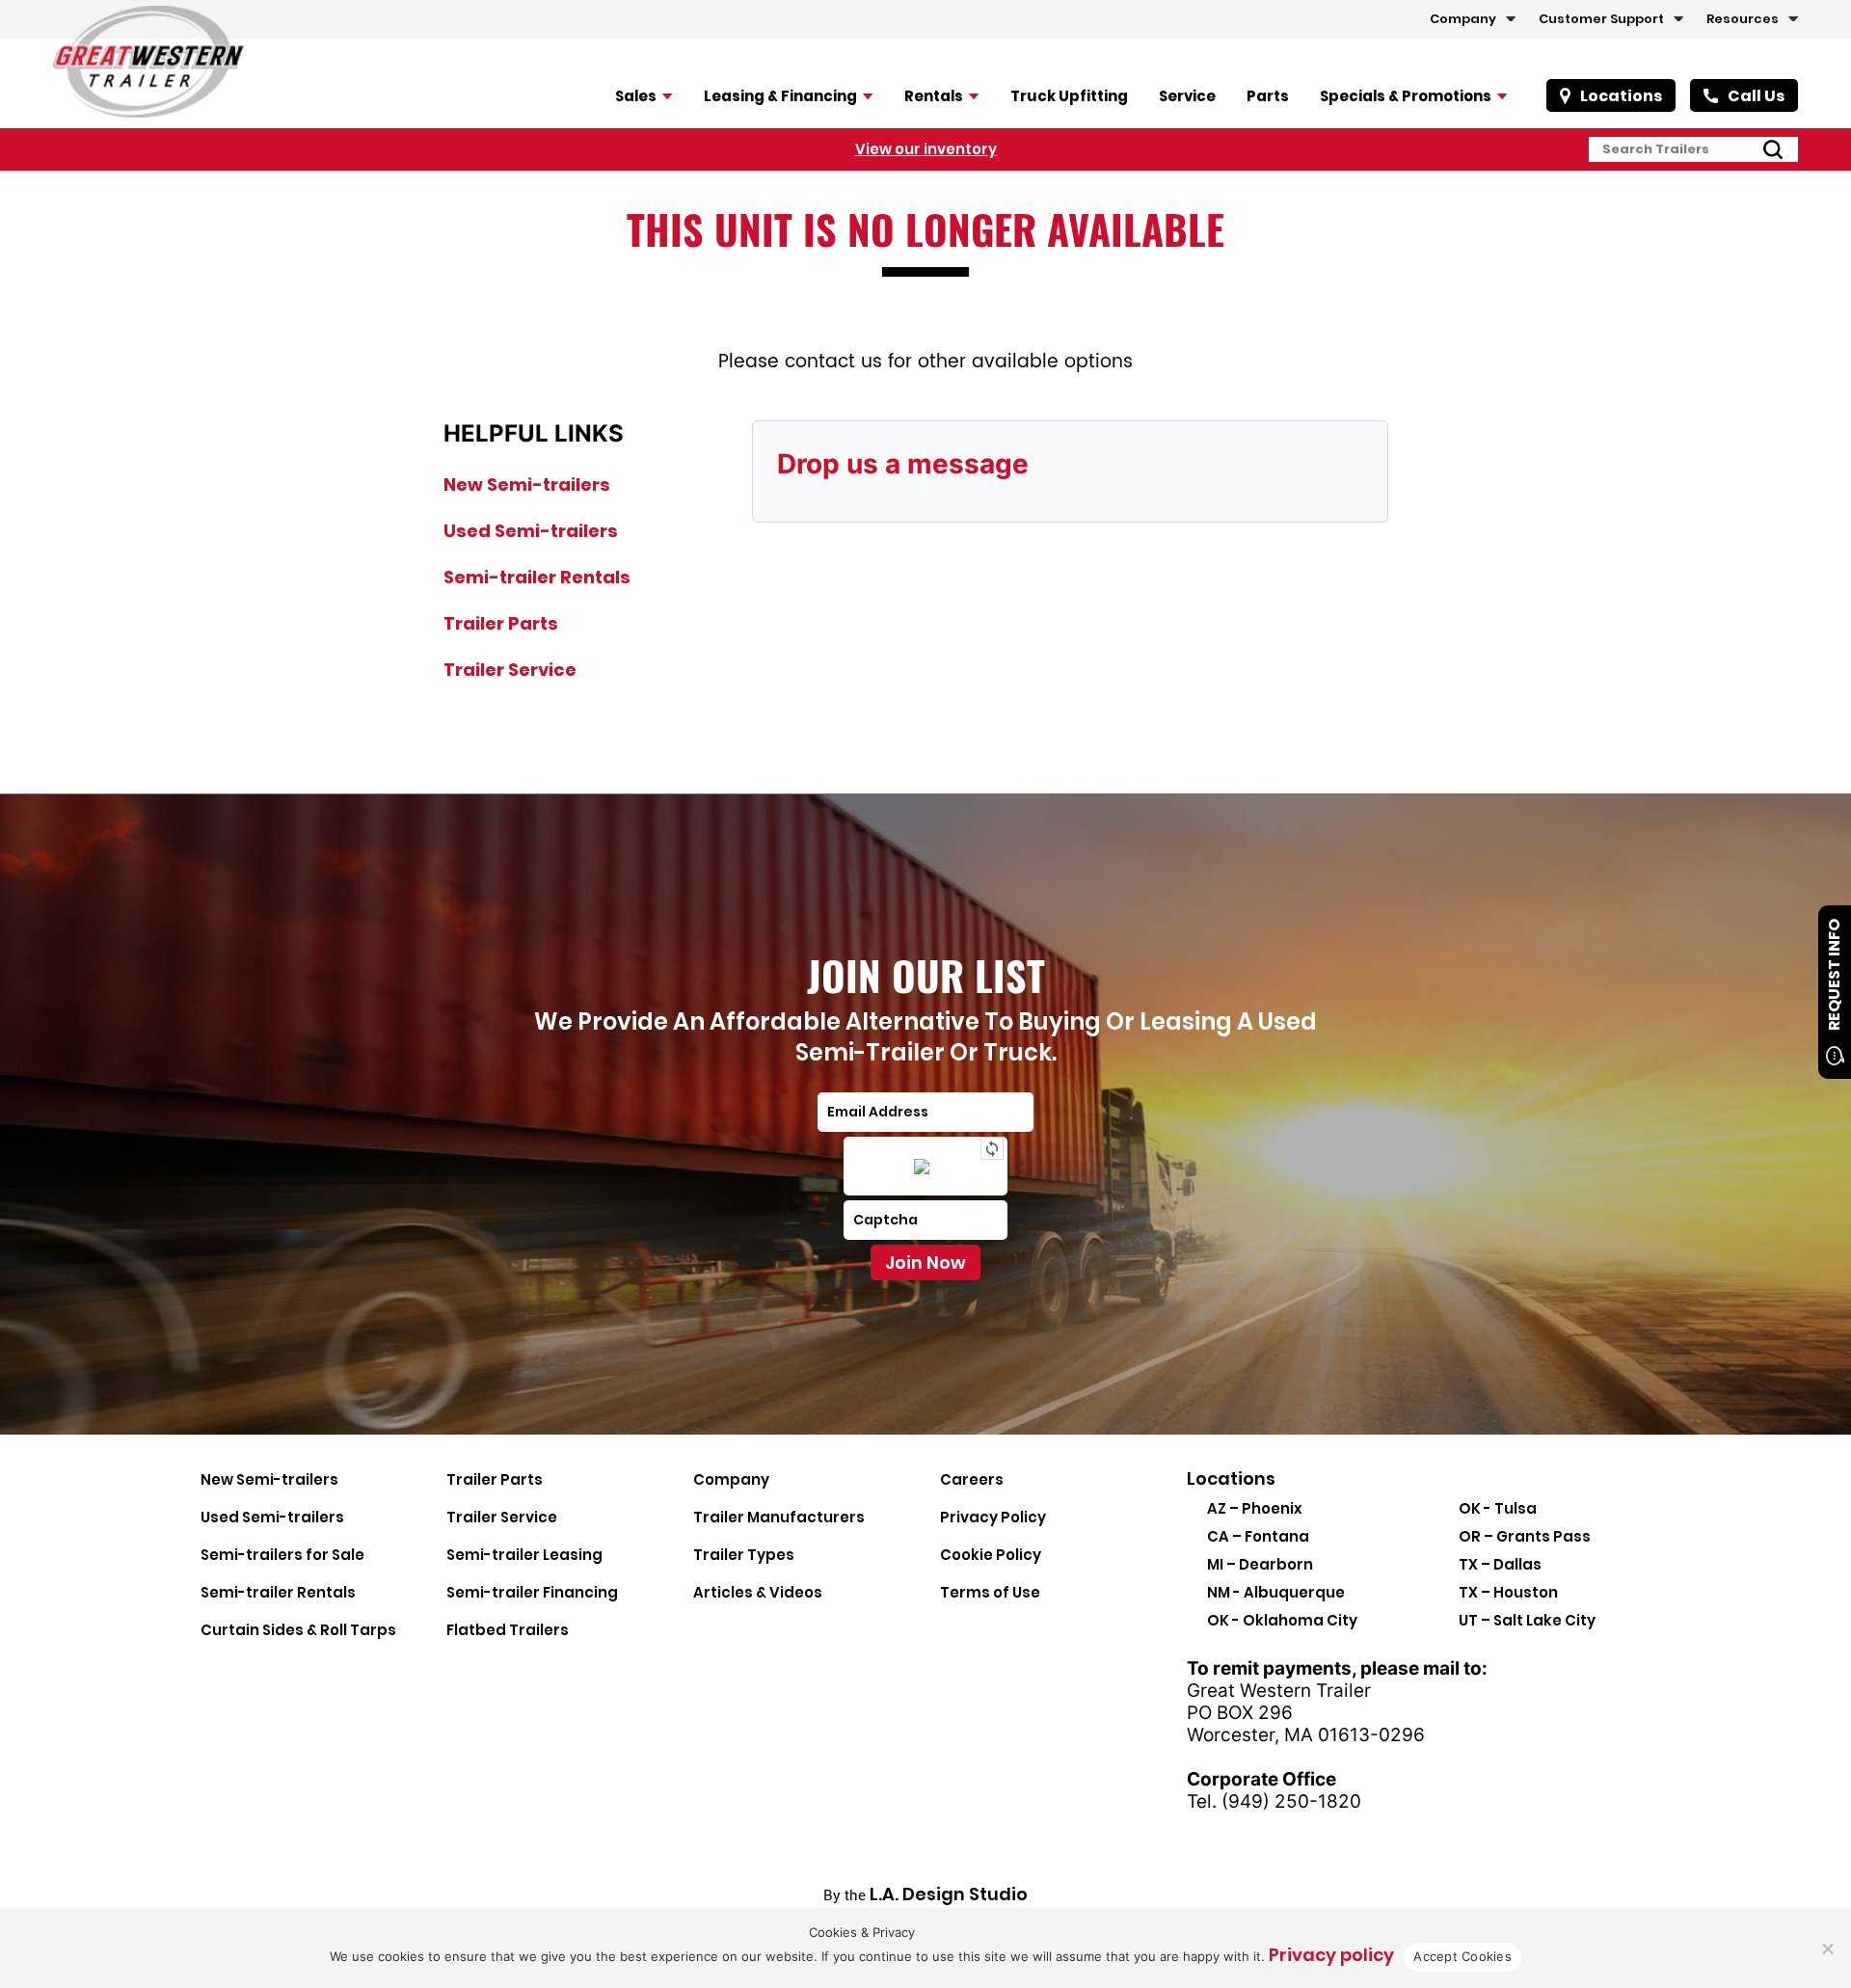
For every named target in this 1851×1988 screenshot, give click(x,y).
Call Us (1756, 96)
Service (1187, 96)
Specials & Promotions (1406, 96)
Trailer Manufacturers (779, 1517)
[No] (1827, 1948)
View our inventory (926, 149)
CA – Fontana (1258, 1536)
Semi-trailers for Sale (282, 1555)
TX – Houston (1508, 1592)
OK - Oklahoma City (1282, 1620)
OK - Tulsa (1498, 1508)
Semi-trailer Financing (532, 1592)
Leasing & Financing (780, 96)
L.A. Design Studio (949, 1894)
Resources (1743, 19)
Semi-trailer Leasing (524, 1555)
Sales (636, 96)
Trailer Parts (501, 623)
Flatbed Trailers (508, 1630)
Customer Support (1601, 19)
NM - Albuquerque (1276, 1592)
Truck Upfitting (1069, 96)
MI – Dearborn (1260, 1564)
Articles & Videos (758, 1592)
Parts (1268, 96)
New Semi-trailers (527, 484)
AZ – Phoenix (1255, 1508)
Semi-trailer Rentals (537, 577)
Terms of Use (990, 1592)
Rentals (934, 96)
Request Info (1834, 975)
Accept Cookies (1462, 1956)
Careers (972, 1479)
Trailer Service (510, 670)
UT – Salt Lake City (1527, 1620)
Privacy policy (1331, 1955)
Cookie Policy (991, 1555)
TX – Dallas (1500, 1564)
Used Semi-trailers (531, 531)
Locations (1621, 96)
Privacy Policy (993, 1517)
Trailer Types (744, 1555)
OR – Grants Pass (1525, 1536)
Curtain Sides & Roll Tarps (298, 1630)
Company (1463, 19)
